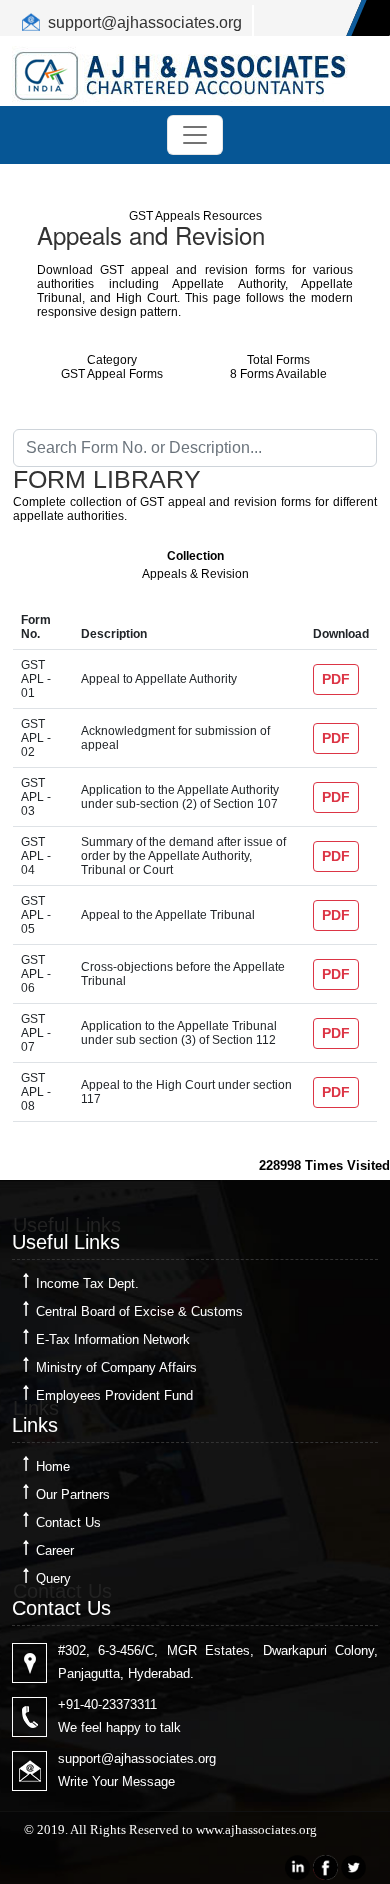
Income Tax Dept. (87, 1283)
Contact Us (68, 1522)
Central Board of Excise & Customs (139, 1311)
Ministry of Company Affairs (116, 1367)
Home (53, 1466)
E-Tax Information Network (113, 1339)
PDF (336, 679)
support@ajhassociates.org (145, 22)
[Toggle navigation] (195, 135)
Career (55, 1550)
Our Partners (73, 1494)
